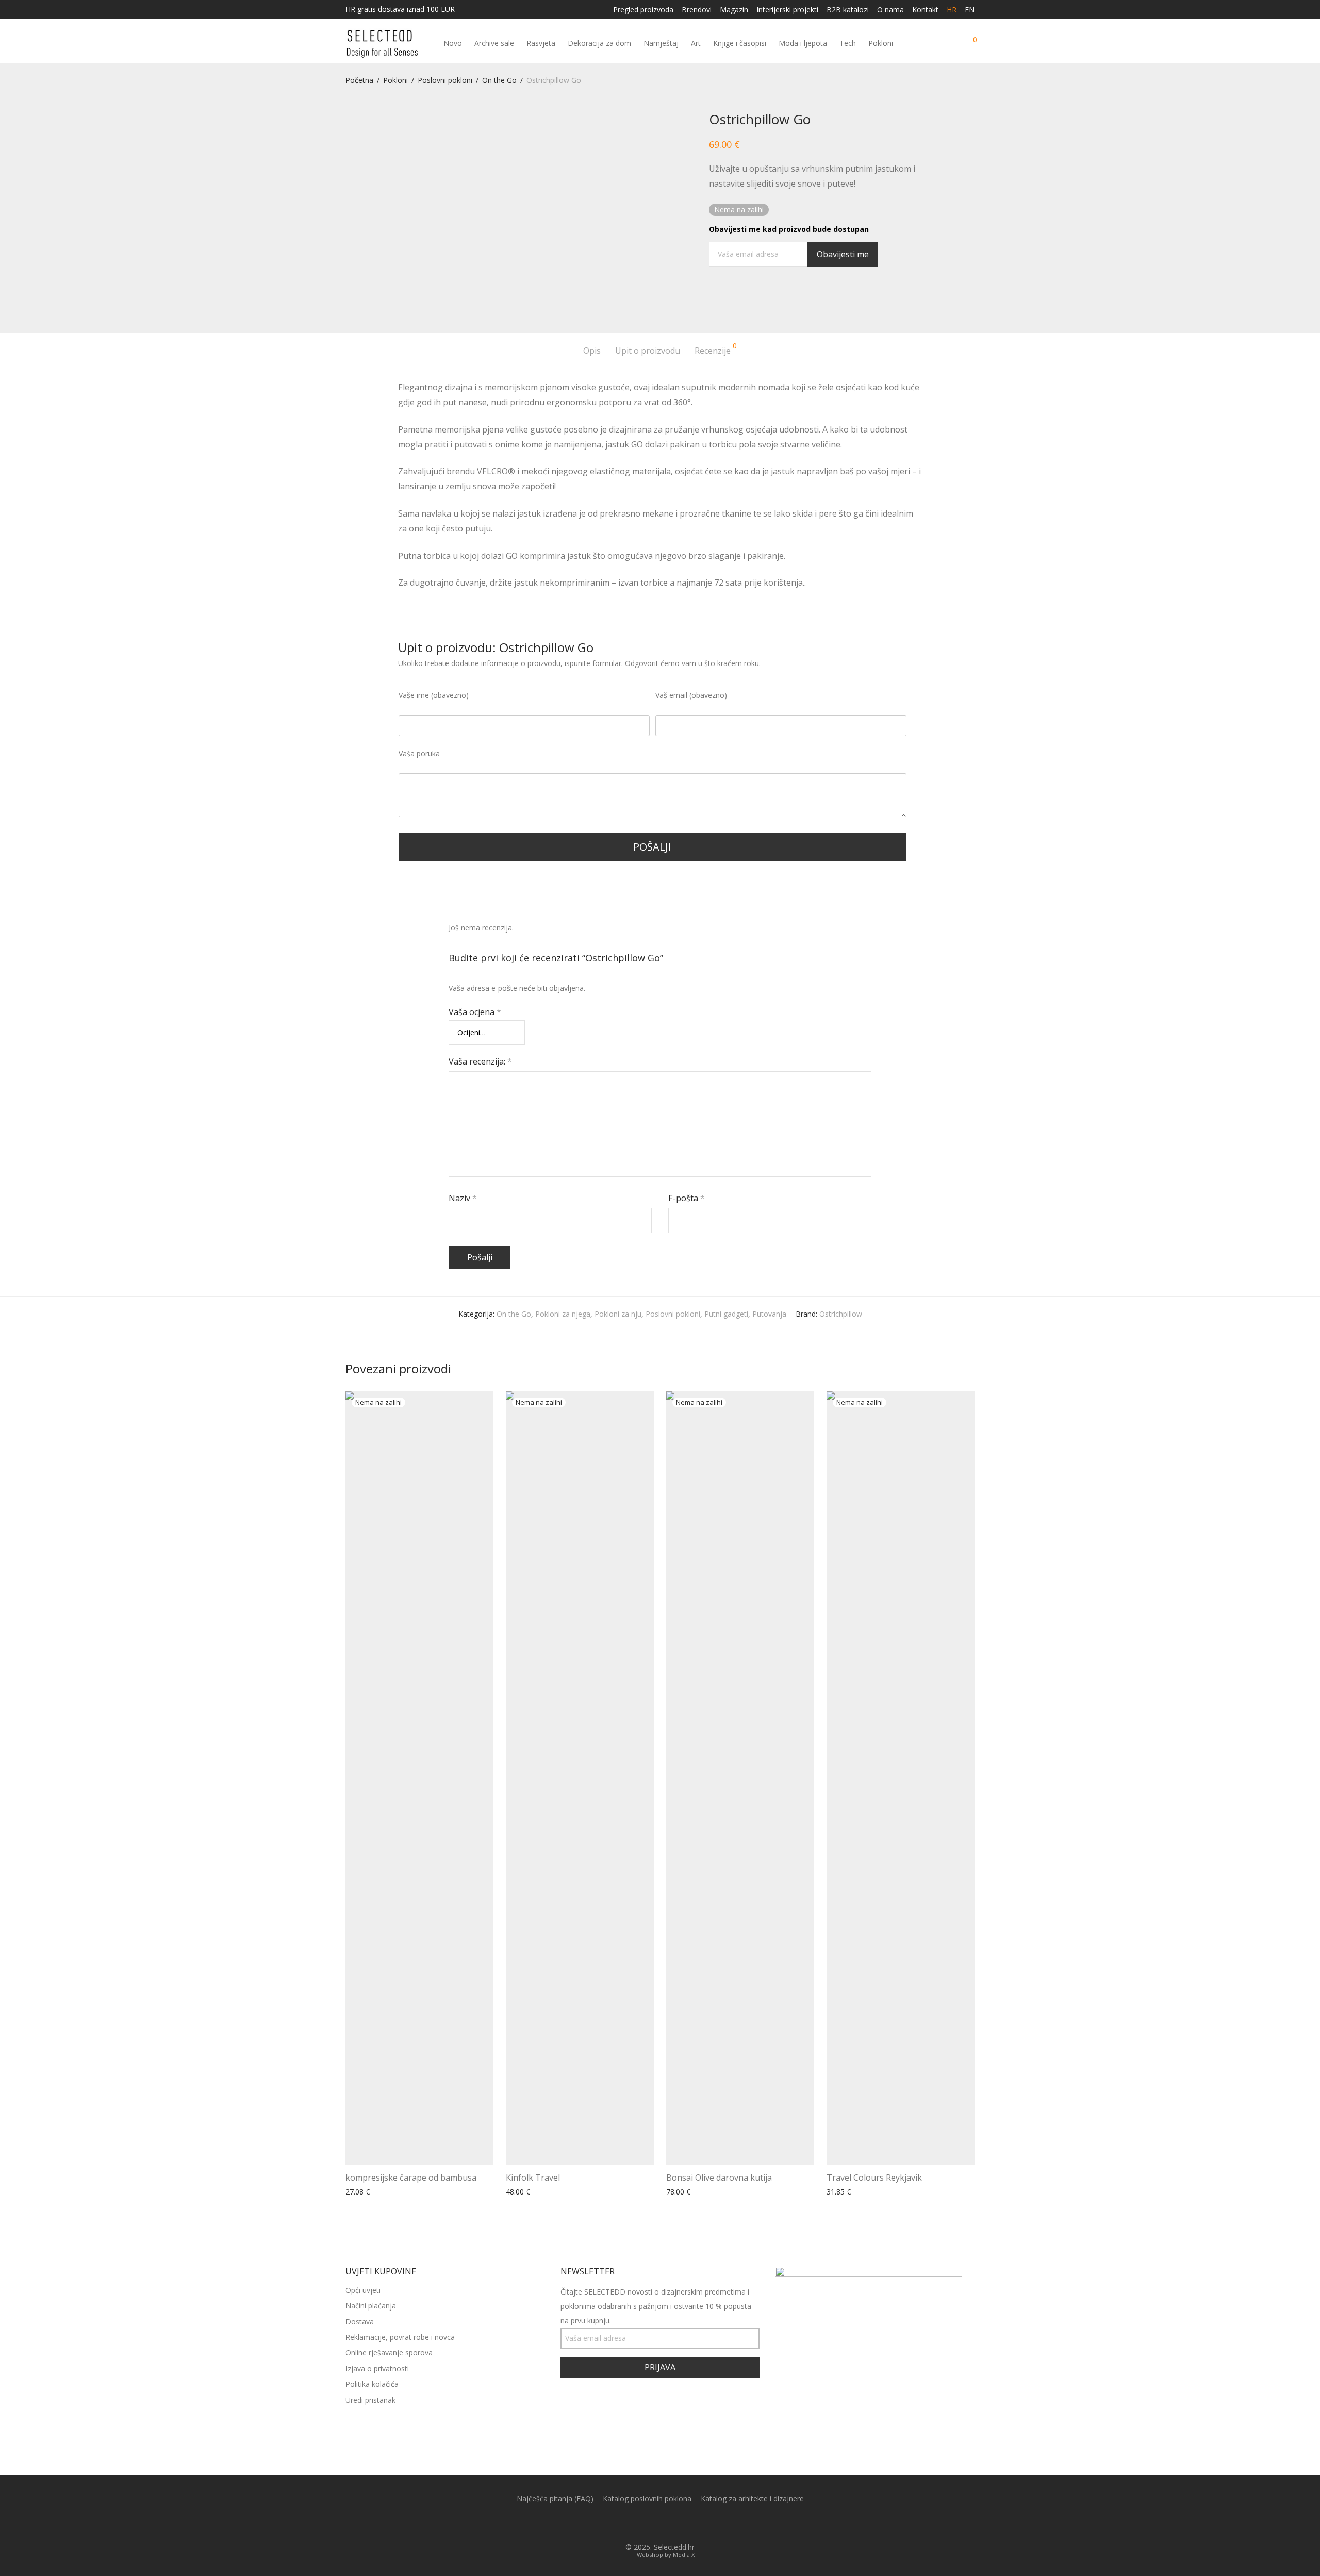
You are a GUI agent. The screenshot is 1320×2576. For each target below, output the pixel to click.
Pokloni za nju (618, 1314)
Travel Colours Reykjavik (874, 2178)
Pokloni (881, 43)
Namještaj (661, 43)
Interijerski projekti (787, 10)
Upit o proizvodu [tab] (648, 351)
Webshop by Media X (666, 2555)
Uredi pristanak (370, 2400)
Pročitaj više (363, 2192)
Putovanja (769, 1314)
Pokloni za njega (563, 1314)
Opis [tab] (592, 351)
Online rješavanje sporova (389, 2353)
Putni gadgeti (726, 1314)
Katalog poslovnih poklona (647, 2498)
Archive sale (494, 43)
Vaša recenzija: (480, 1061)
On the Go (499, 80)
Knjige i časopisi (740, 43)
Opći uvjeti (363, 2290)
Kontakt (925, 10)
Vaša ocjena (475, 1012)
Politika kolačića (372, 2384)
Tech (848, 43)
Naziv (463, 1198)
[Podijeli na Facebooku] (713, 298)
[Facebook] (652, 2523)
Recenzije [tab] (716, 349)
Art (696, 43)
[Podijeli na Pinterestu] (742, 298)
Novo (453, 43)
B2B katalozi (848, 10)
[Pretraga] (932, 44)
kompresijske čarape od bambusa (411, 2178)
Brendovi (697, 10)
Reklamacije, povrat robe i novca (400, 2337)
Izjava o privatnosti (377, 2369)
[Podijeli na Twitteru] (728, 298)
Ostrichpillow (841, 1314)
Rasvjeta (541, 43)
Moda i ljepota (803, 43)
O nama (890, 10)
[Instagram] (668, 2523)
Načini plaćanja (371, 2306)
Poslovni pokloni (445, 80)
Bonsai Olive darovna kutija (719, 2178)
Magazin (734, 10)
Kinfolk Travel (533, 2178)
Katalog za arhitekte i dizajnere (752, 2498)
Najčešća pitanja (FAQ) (555, 2498)
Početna (359, 80)
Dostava (360, 2322)
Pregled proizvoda (643, 10)
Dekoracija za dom (599, 43)
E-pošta (687, 1198)
